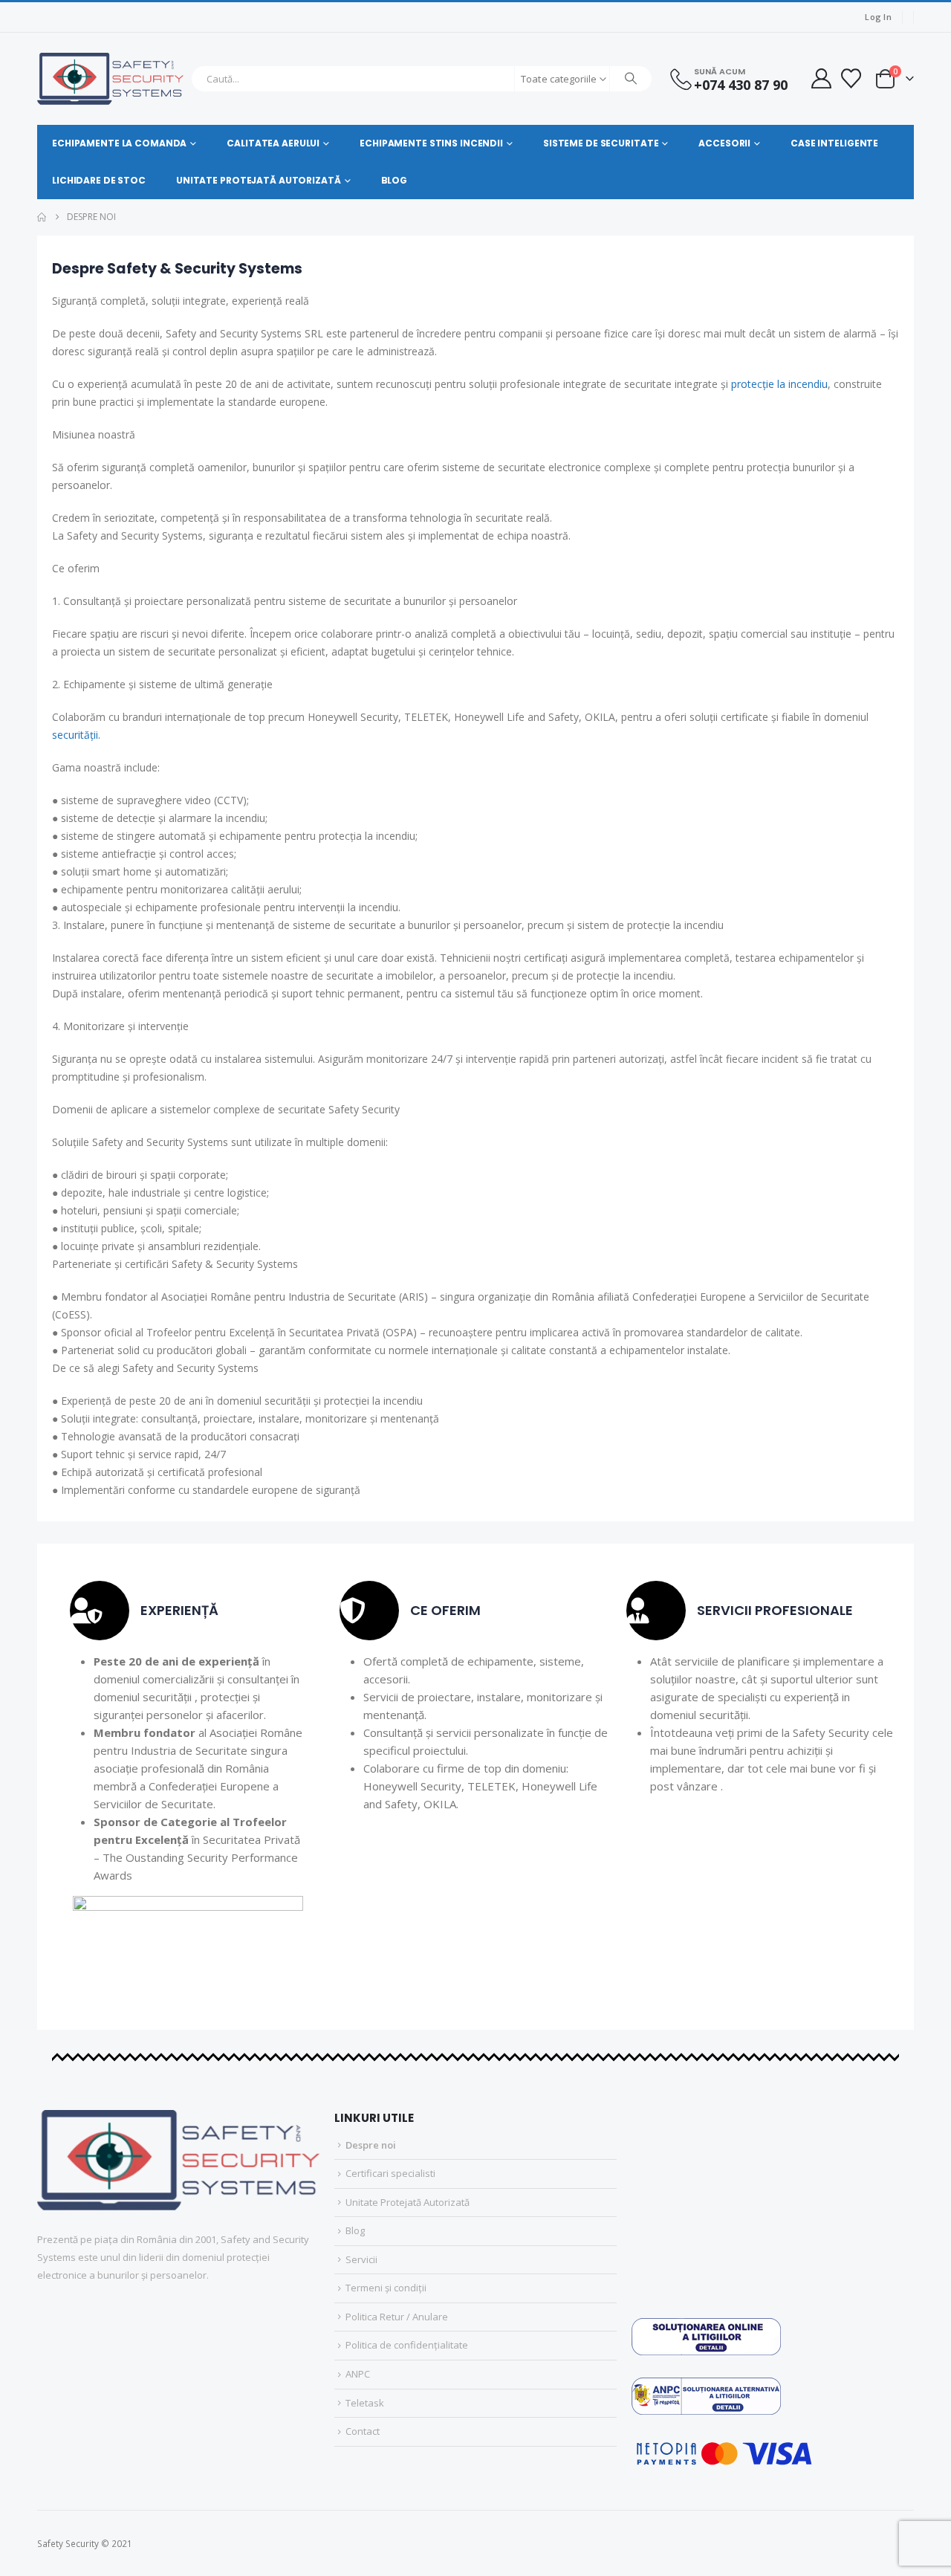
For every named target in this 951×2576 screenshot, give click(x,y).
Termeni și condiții (386, 2288)
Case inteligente (834, 143)
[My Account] (821, 78)
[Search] (631, 79)
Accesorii (724, 143)
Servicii (361, 2259)
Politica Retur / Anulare (397, 2317)
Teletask (365, 2403)
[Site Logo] (110, 79)
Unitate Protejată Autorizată (259, 180)
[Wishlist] (851, 78)
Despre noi (371, 2145)
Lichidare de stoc (99, 180)
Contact (363, 2431)
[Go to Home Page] (42, 217)
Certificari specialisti (390, 2173)
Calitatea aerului (273, 143)
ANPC (358, 2374)
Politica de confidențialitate (407, 2345)
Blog (395, 180)
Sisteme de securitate (601, 143)
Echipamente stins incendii (431, 143)
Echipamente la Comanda (119, 143)
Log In (878, 17)
